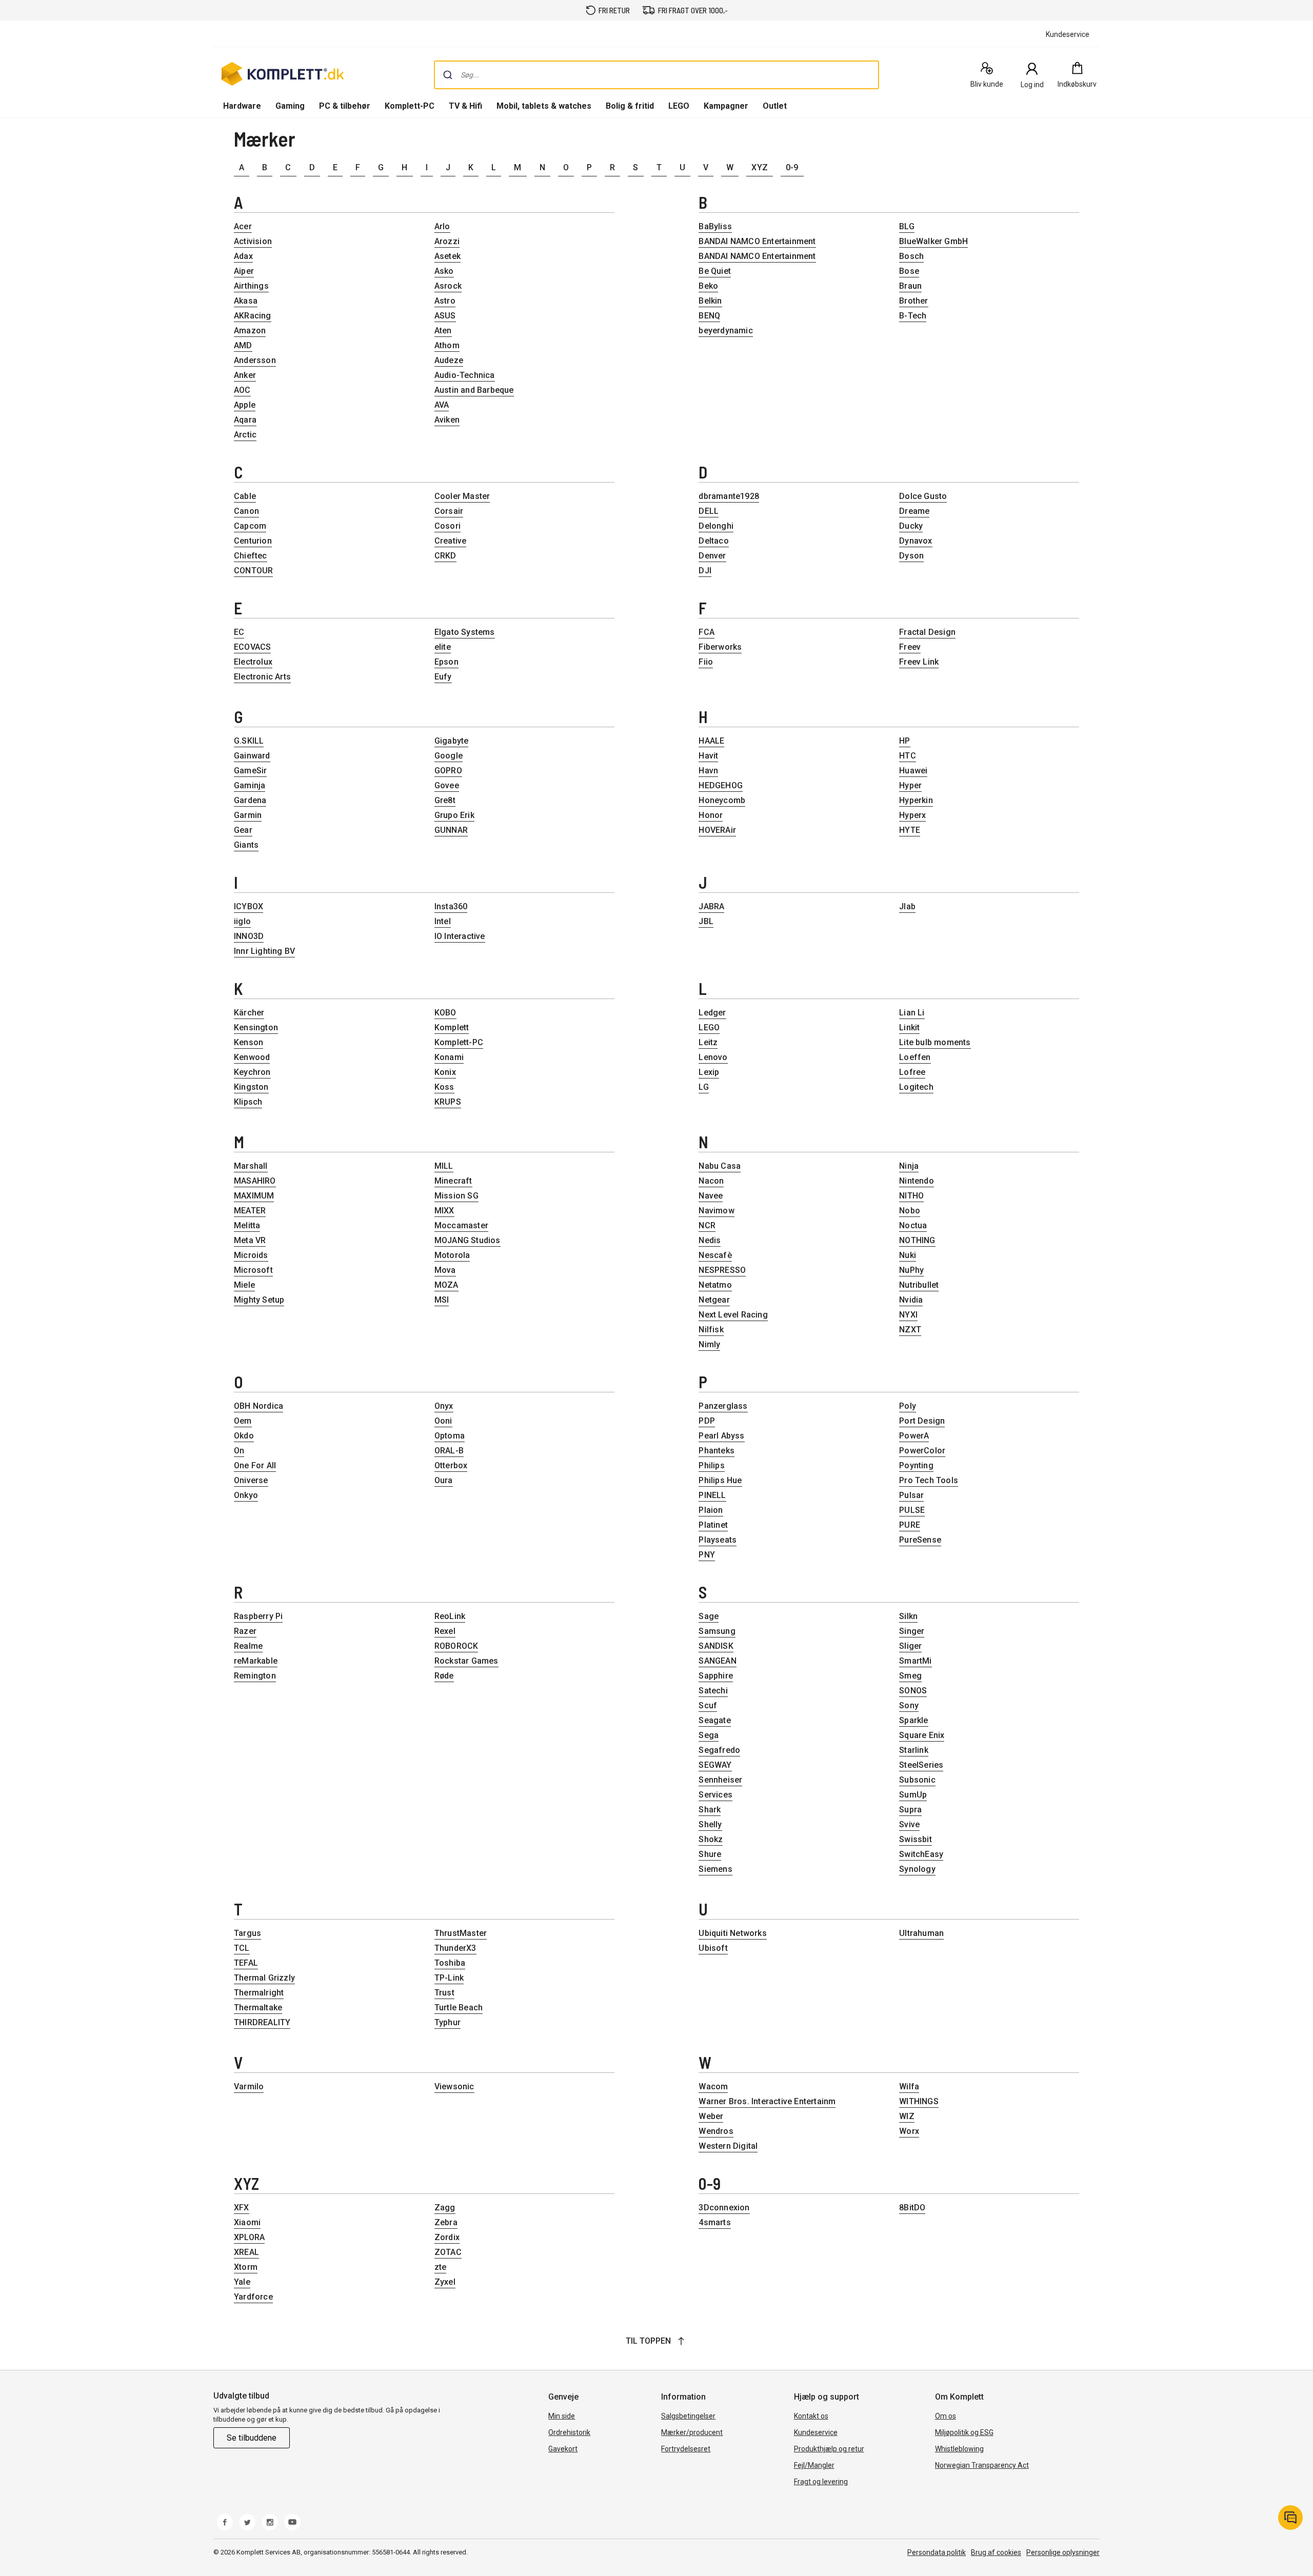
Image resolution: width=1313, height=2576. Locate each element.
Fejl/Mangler (814, 2465)
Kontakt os (811, 2416)
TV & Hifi (465, 106)
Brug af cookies (996, 2552)
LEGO (679, 106)
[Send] (448, 75)
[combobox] (656, 75)
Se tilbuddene (252, 2438)
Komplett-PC (410, 106)
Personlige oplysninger (1063, 2552)
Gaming (290, 106)
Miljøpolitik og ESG (964, 2432)
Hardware (242, 106)
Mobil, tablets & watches (544, 106)
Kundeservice (816, 2432)
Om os (946, 2416)
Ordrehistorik (569, 2432)
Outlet (775, 106)
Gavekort (563, 2449)
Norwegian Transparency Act (982, 2465)
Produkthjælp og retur (829, 2449)
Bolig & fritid (630, 106)
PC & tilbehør (345, 106)
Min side (562, 2416)
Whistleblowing (959, 2449)
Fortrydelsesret (686, 2449)
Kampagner (726, 106)
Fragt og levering (821, 2482)
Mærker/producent (692, 2432)
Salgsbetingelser (688, 2416)
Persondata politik (937, 2552)
